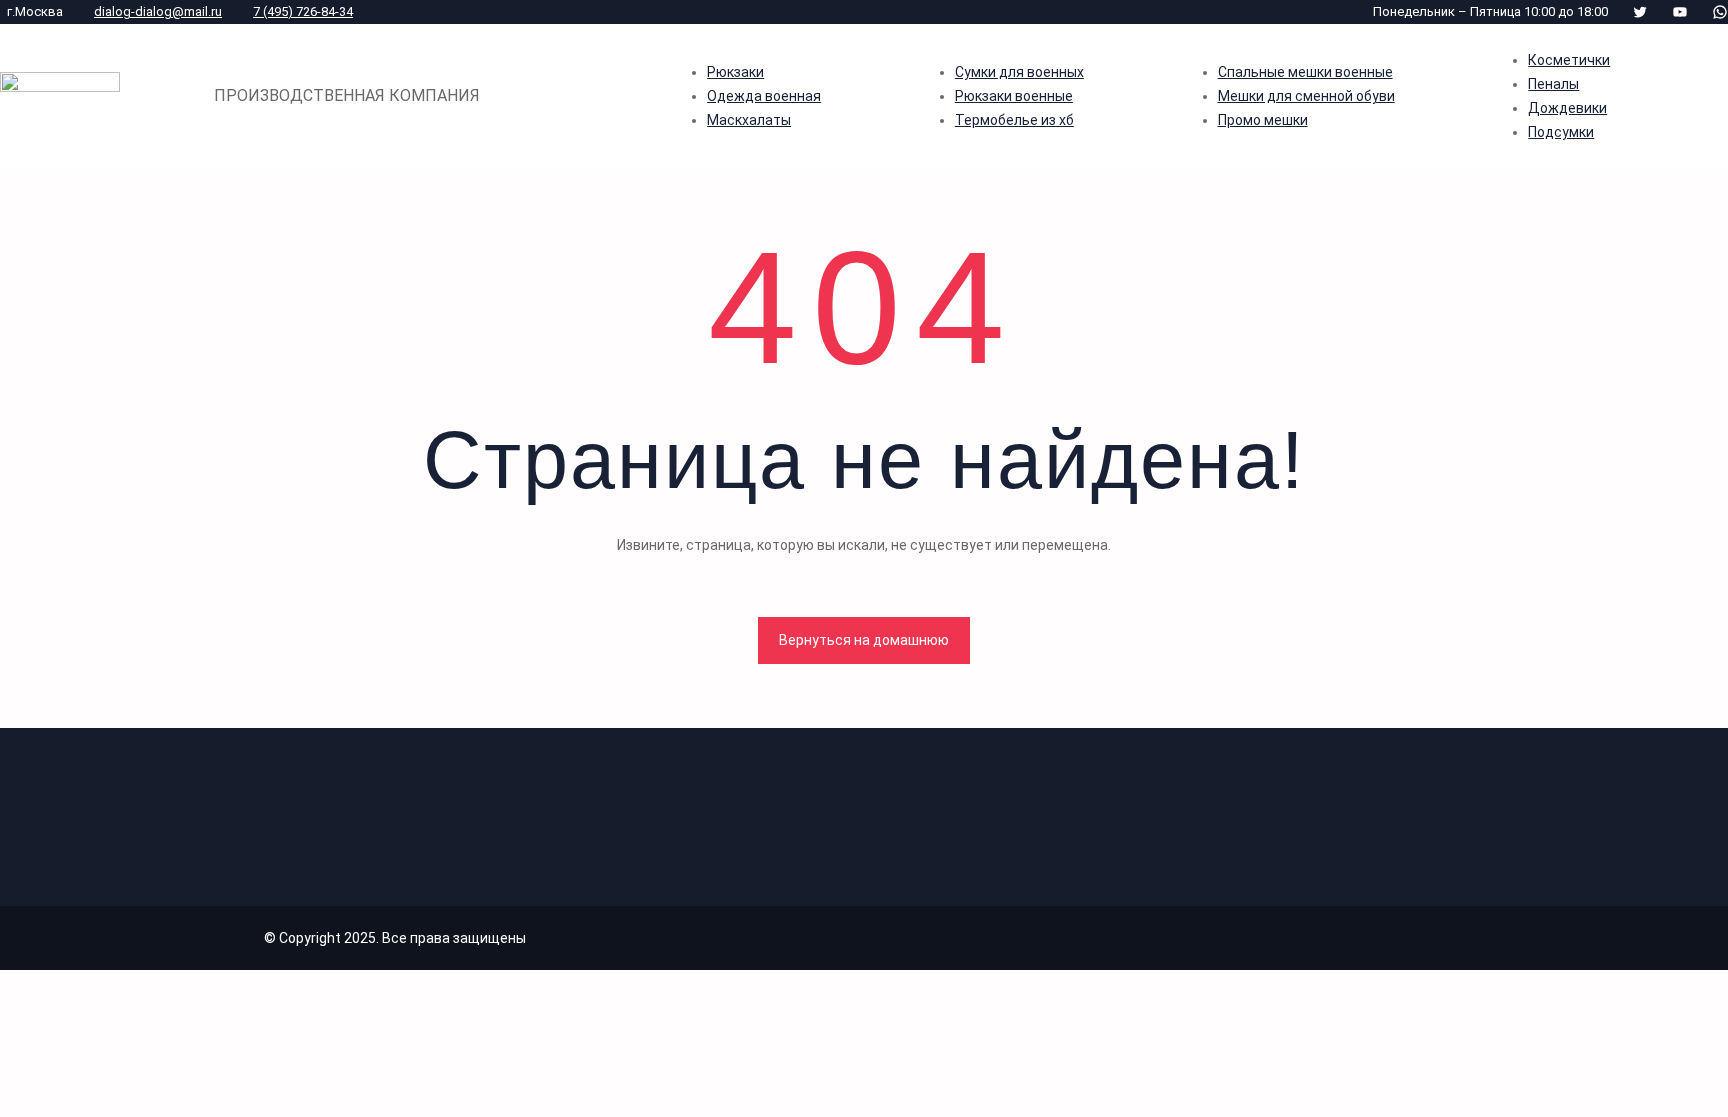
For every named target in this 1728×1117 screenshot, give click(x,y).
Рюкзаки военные (1014, 96)
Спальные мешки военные (1305, 72)
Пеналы (1553, 84)
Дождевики (1567, 108)
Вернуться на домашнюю (864, 640)
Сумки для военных (1019, 72)
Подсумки (1561, 132)
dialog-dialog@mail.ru (158, 11)
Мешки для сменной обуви (1306, 96)
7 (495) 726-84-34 (303, 11)
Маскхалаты (749, 120)
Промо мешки (1263, 120)
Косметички (1569, 60)
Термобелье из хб (1014, 120)
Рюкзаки (735, 72)
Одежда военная (764, 96)
